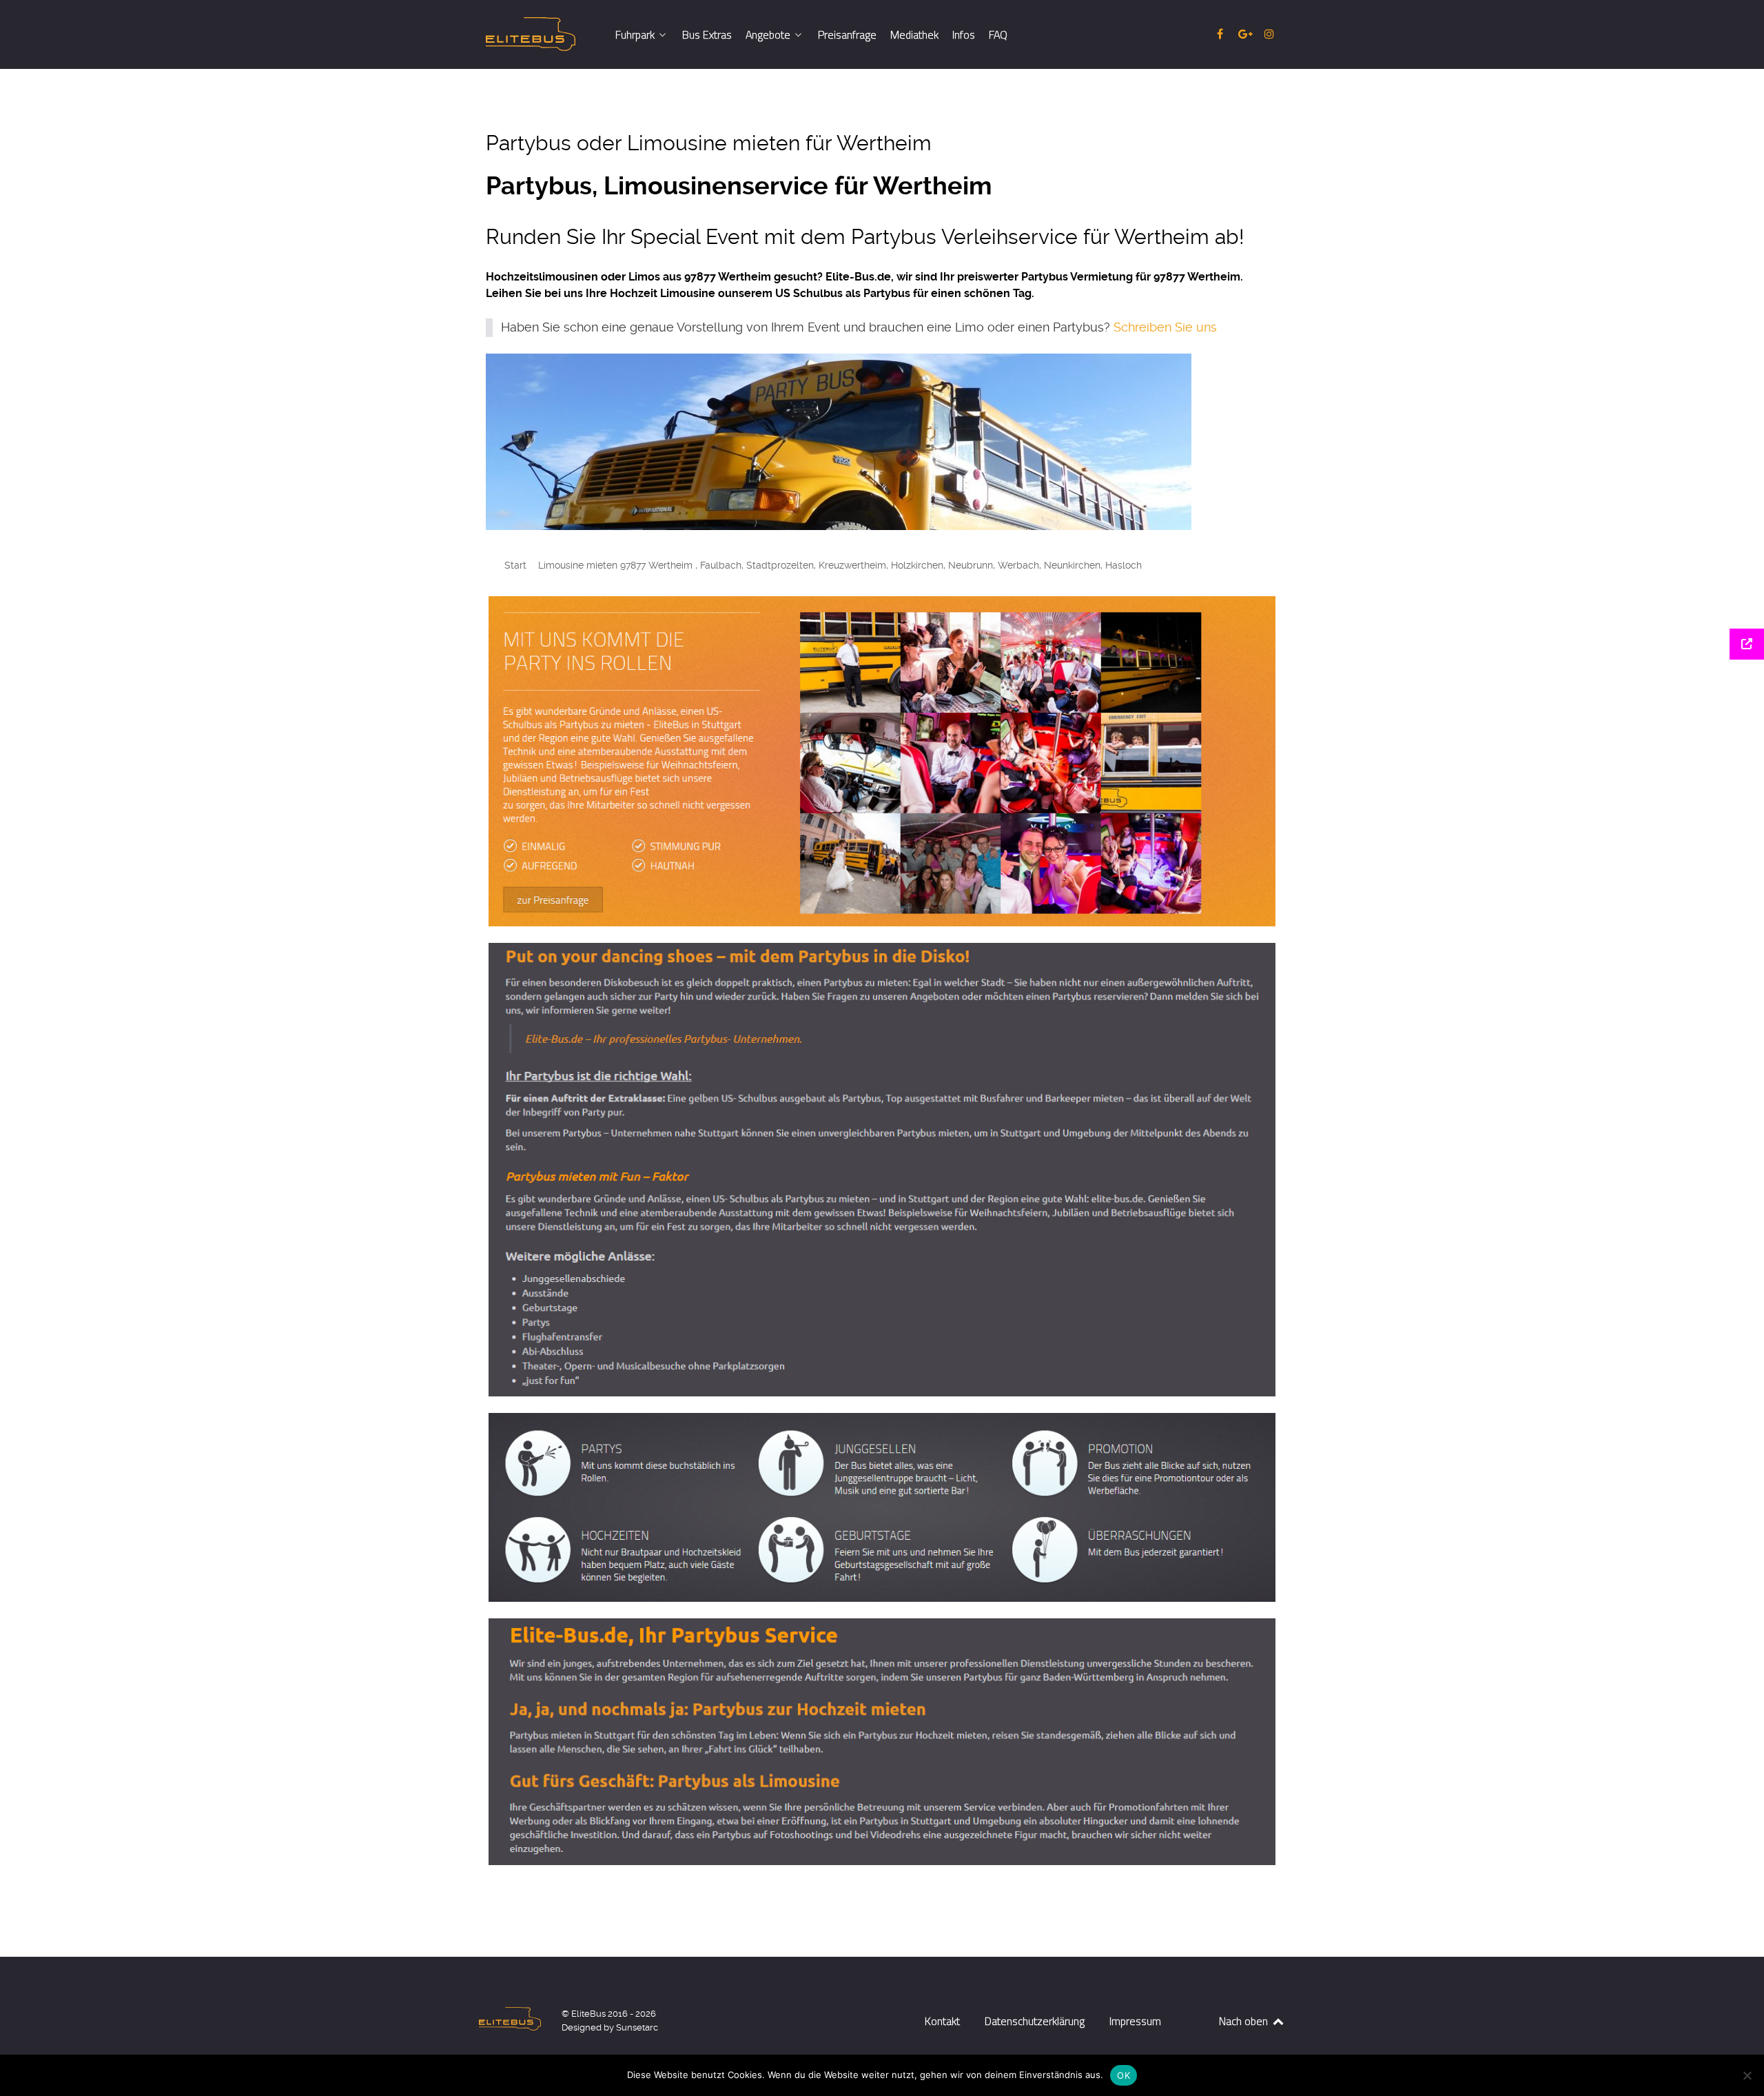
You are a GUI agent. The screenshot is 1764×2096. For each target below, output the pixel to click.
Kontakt (942, 2021)
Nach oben (1245, 2021)
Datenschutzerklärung (1035, 2021)
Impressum (1135, 2021)
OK (1124, 2075)
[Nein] (1747, 2075)
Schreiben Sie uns (1165, 327)
